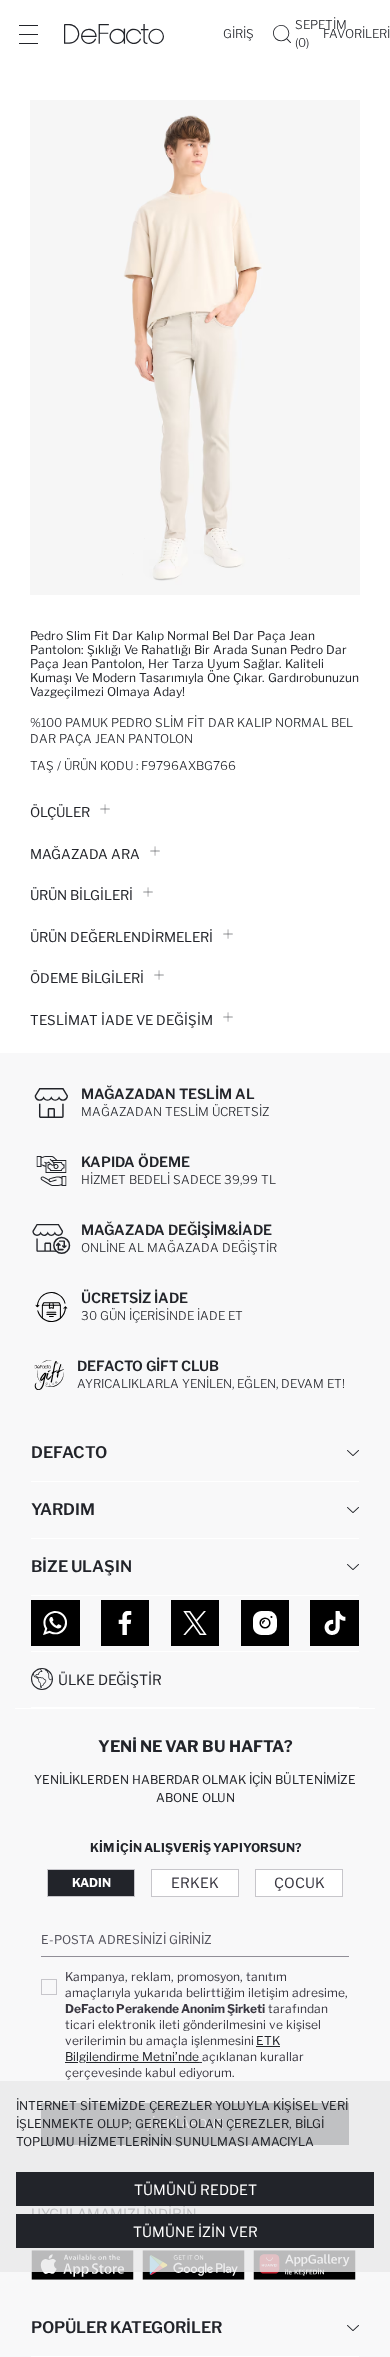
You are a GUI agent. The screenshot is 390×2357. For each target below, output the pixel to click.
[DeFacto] (114, 34)
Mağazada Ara (85, 854)
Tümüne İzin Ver (195, 2231)
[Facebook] (125, 1623)
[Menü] (28, 34)
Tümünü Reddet (195, 2189)
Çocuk (299, 1882)
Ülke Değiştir (110, 1679)
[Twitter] (195, 1623)
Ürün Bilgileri (81, 895)
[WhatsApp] (55, 1623)
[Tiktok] (334, 1623)
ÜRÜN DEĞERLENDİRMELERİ (121, 937)
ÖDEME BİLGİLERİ (87, 978)
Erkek (195, 1882)
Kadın (91, 1882)
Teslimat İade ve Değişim (121, 1020)
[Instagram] (265, 1623)
